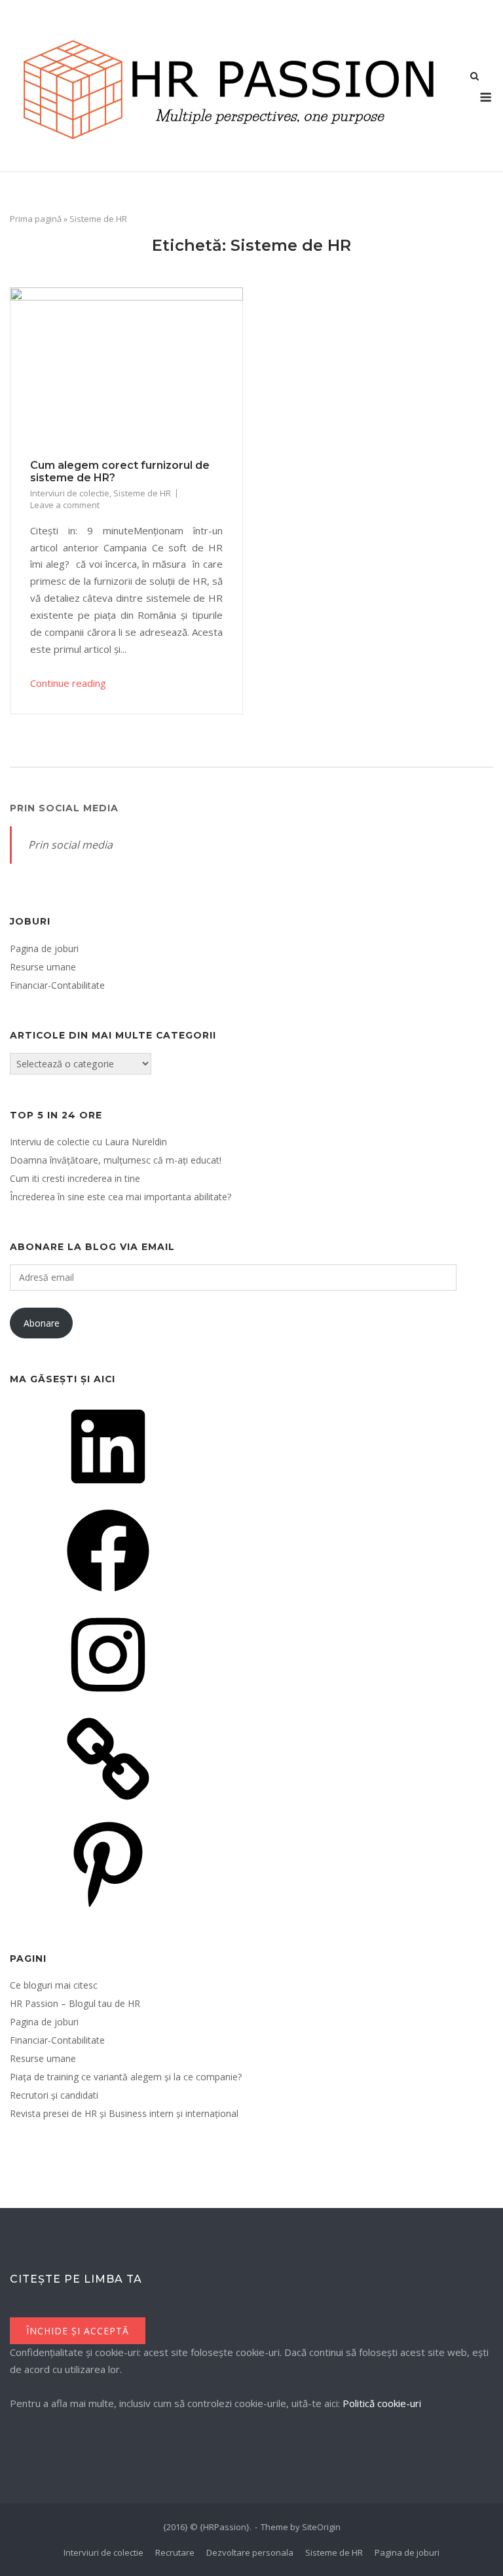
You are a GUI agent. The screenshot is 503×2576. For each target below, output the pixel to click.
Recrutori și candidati (54, 2095)
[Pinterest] (108, 1908)
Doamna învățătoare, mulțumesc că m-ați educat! (116, 1160)
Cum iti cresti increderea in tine (75, 1178)
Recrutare (175, 2552)
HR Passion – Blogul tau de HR (75, 2003)
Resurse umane (43, 967)
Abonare (42, 1323)
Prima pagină (36, 219)
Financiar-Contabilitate (57, 985)
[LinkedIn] (108, 1492)
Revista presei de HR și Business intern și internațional (124, 2113)
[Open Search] (475, 77)
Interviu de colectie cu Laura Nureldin (88, 1142)
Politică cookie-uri (382, 2403)
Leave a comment (65, 505)
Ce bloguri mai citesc (54, 1985)
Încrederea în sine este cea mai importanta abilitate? (121, 1197)
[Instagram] (108, 1700)
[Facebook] (108, 1596)
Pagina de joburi (44, 948)
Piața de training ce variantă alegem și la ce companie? (126, 2077)
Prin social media (64, 808)
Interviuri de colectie (70, 493)
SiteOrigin (321, 2527)
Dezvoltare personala (250, 2552)
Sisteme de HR (142, 493)
